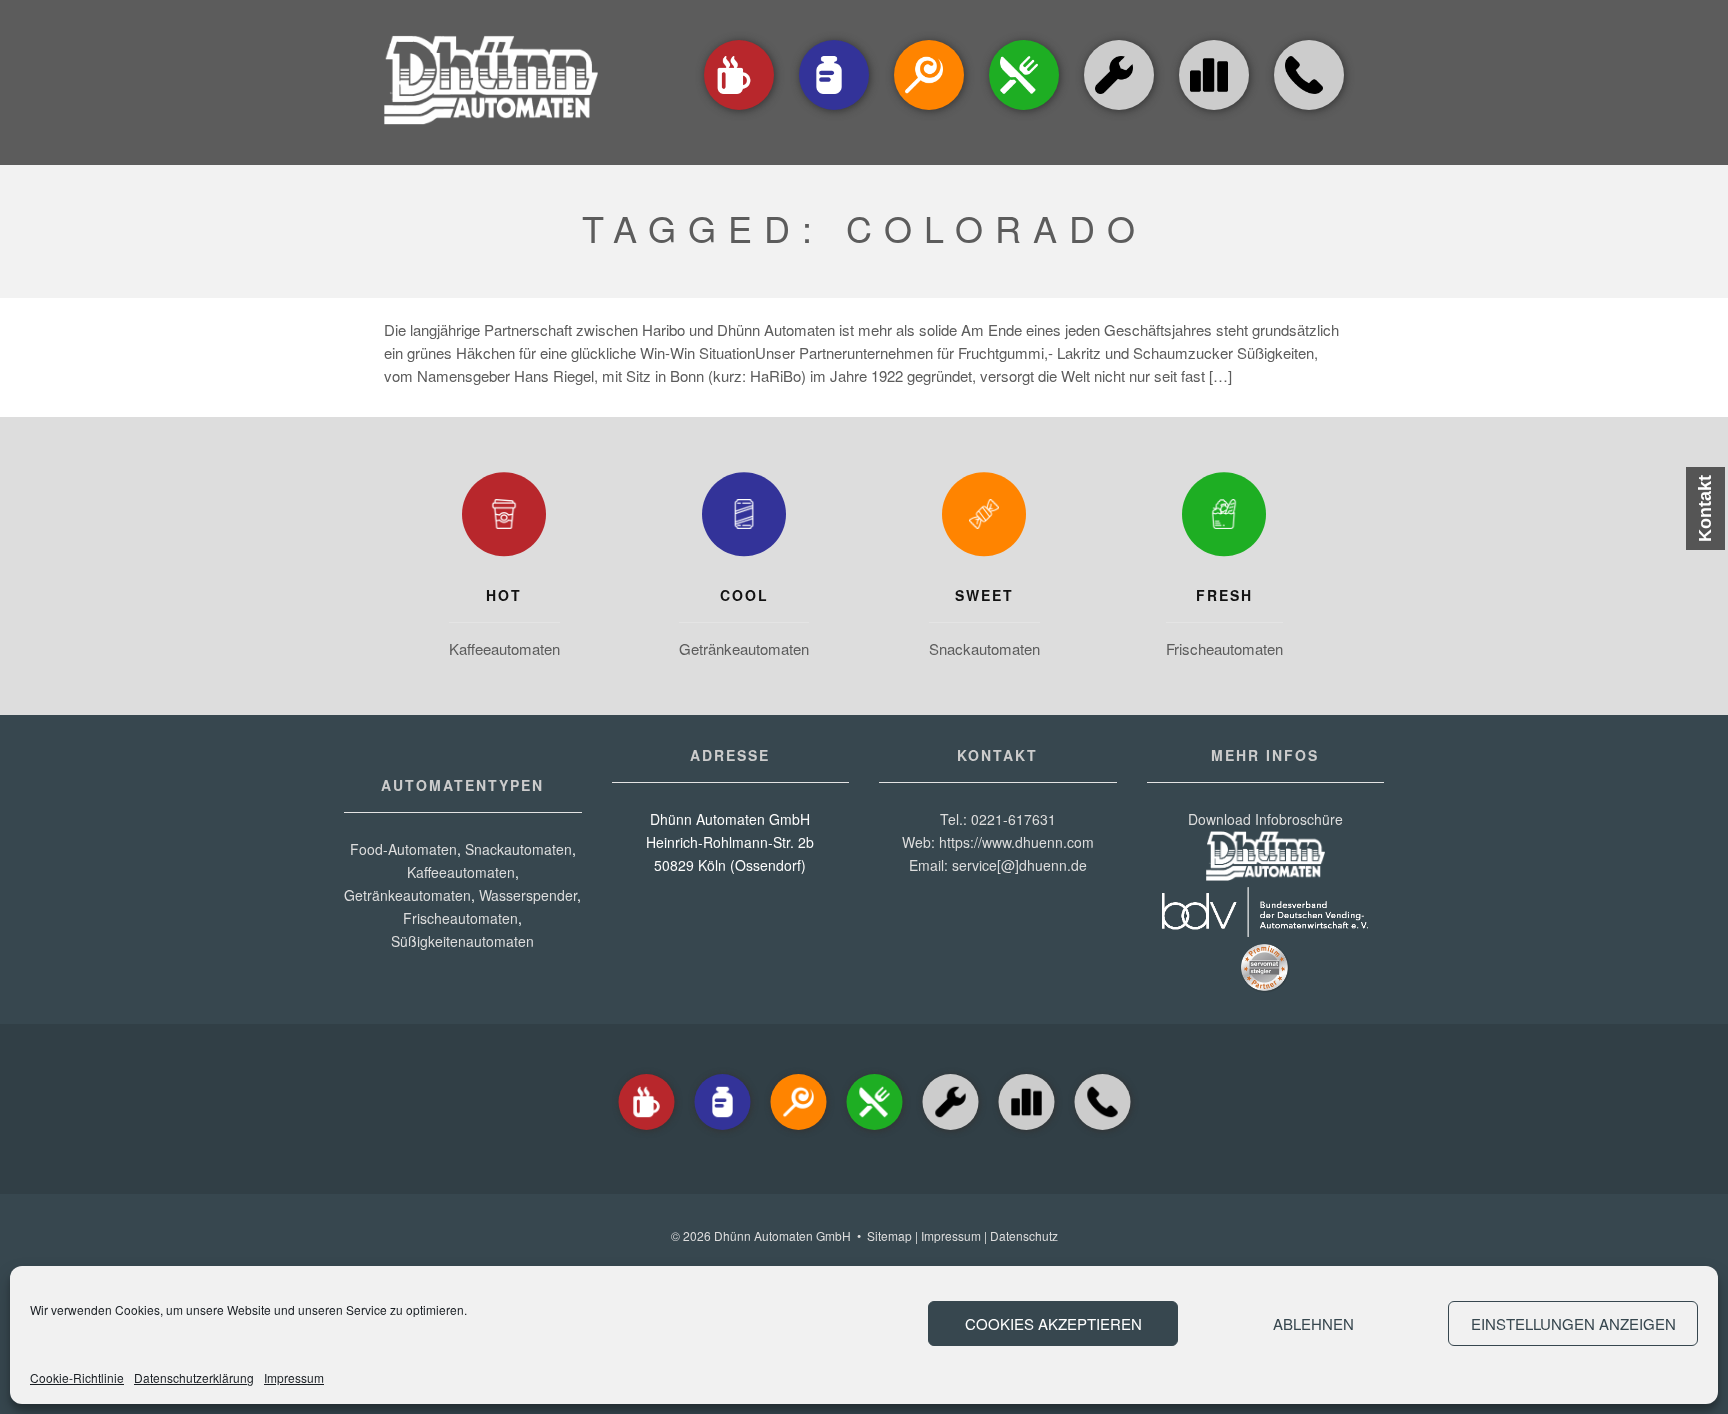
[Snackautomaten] (984, 519)
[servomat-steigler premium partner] (1265, 987)
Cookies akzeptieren (1053, 1323)
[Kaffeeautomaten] (739, 111)
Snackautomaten (984, 648)
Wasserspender (528, 895)
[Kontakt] (1309, 111)
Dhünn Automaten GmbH (782, 1235)
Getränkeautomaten (744, 648)
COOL (744, 595)
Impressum (294, 1377)
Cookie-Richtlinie (77, 1377)
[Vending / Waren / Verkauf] (1024, 111)
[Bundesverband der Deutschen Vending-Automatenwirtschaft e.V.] (1265, 931)
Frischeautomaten (1224, 648)
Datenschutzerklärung (194, 1377)
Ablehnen (1313, 1323)
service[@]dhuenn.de (1019, 865)
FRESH (1224, 595)
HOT (504, 595)
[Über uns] (1214, 75)
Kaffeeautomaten (504, 648)
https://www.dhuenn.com (1016, 842)
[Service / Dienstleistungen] (1119, 111)
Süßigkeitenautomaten (462, 941)
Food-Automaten (403, 849)
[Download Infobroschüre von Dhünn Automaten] (1265, 875)
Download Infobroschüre (1265, 819)
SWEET (984, 595)
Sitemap (889, 1235)
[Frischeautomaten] (1224, 519)
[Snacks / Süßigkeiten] (929, 111)
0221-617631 (1013, 819)
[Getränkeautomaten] (834, 111)
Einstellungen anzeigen (1573, 1323)
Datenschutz (1024, 1235)
